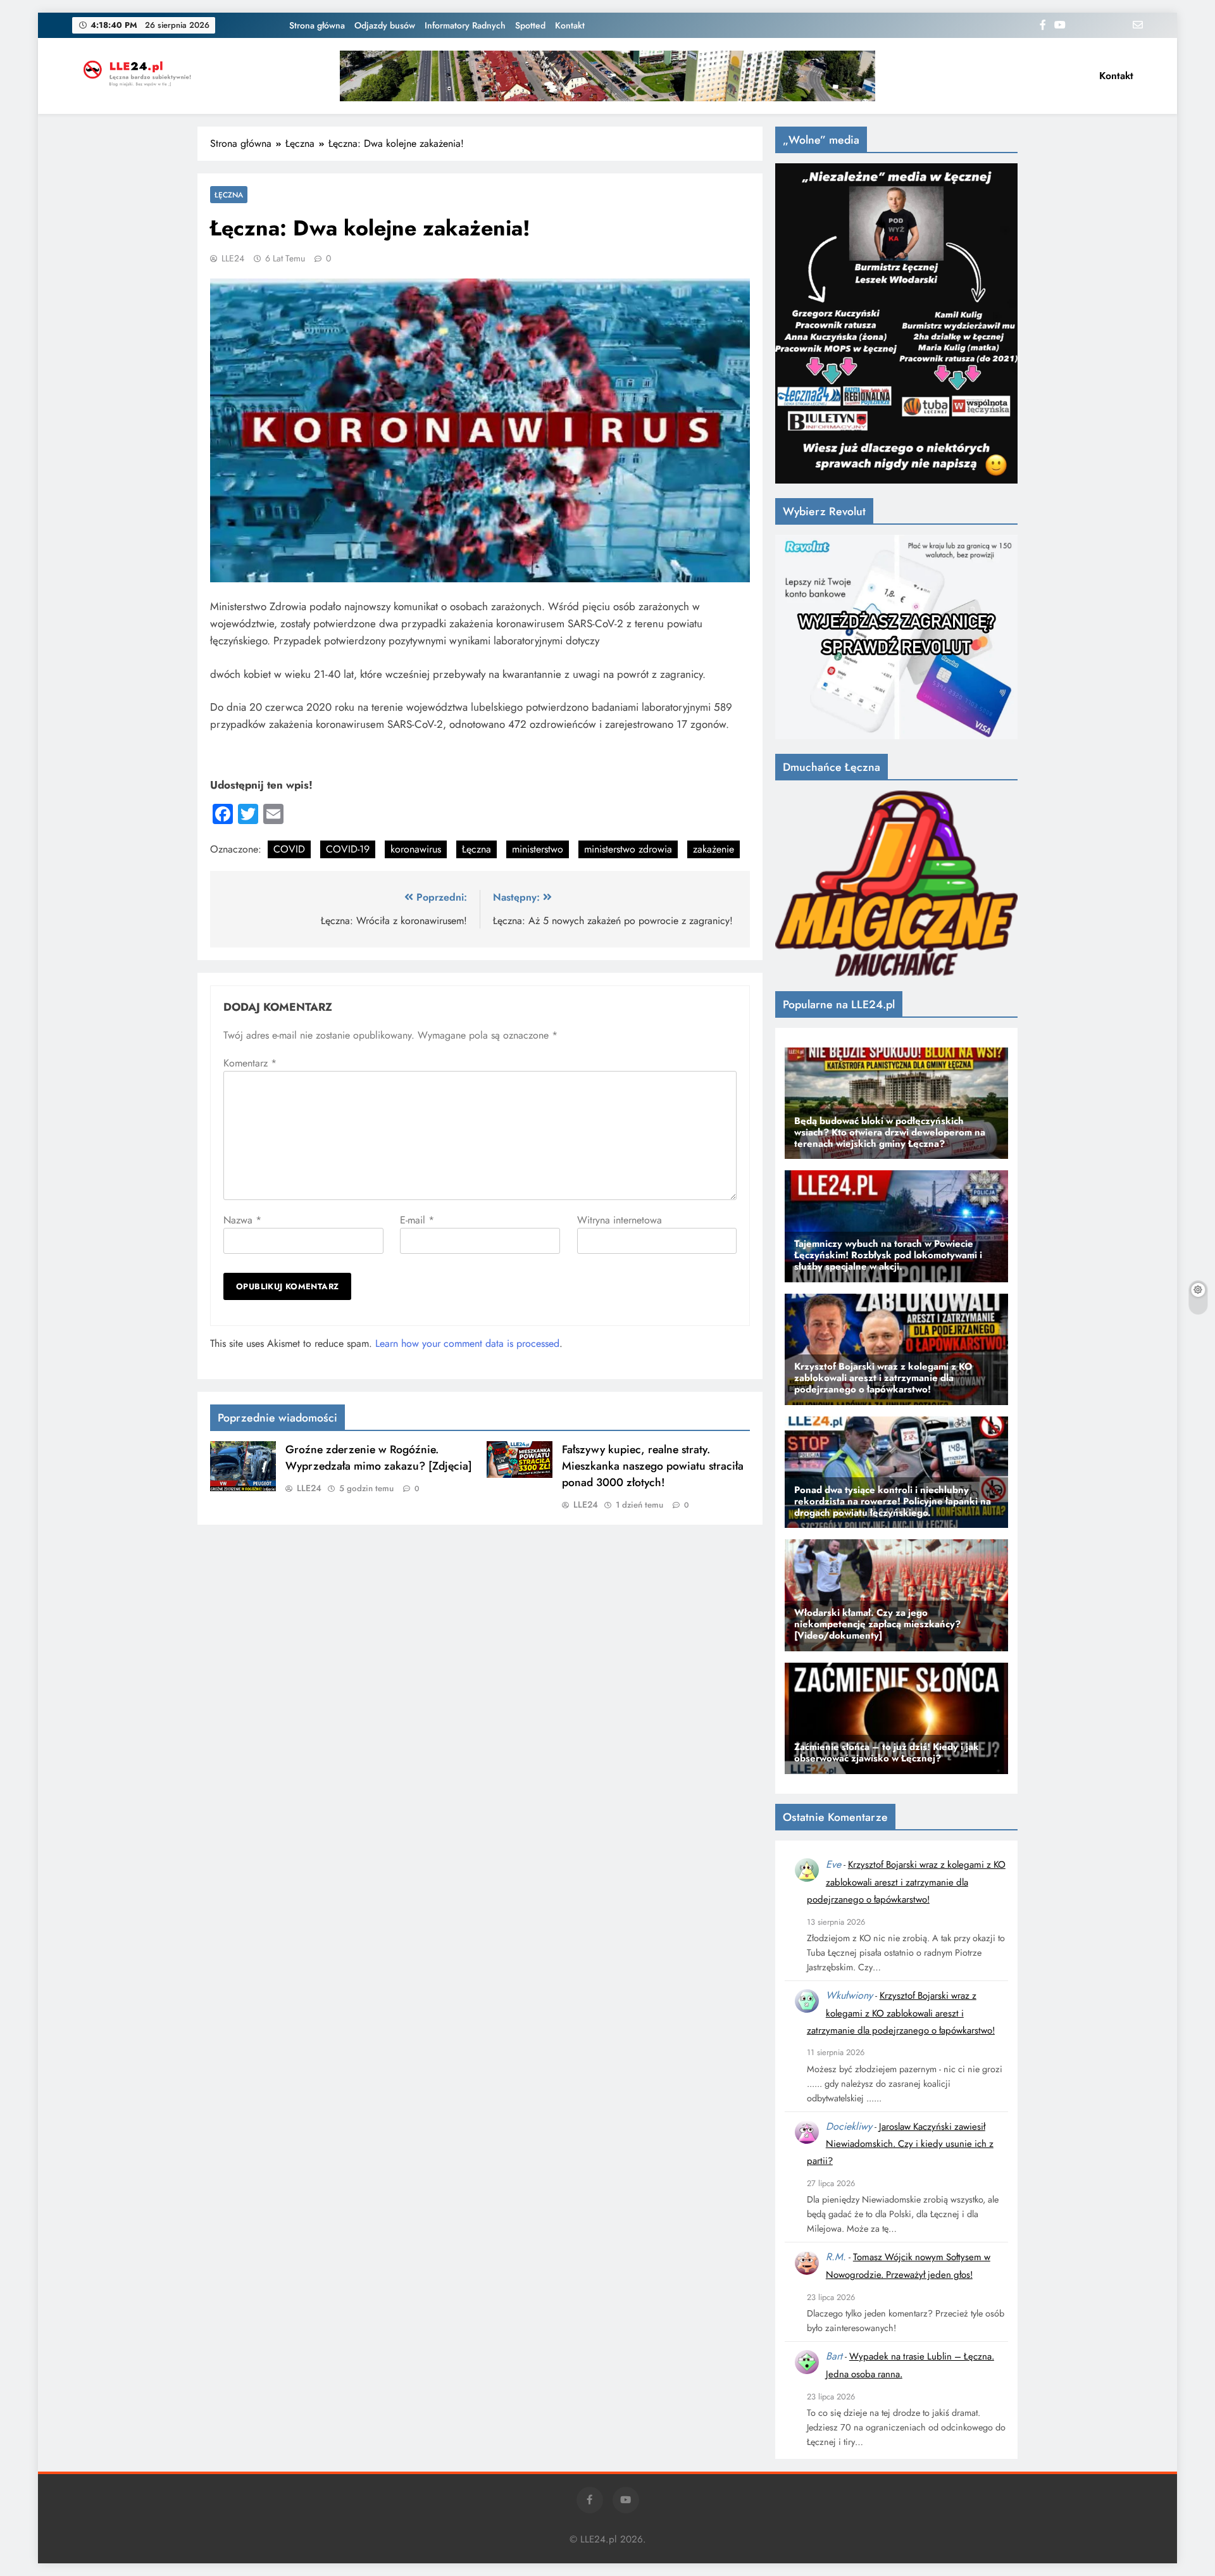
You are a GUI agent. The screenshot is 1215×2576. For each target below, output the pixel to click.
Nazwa (242, 1220)
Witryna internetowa (620, 1220)
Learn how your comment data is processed (467, 1343)
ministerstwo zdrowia (628, 849)
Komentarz (250, 1063)
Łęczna (229, 195)
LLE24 (233, 258)
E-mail (417, 1220)
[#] (607, 76)
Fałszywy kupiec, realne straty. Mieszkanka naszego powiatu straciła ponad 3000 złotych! (653, 1466)
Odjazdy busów (385, 25)
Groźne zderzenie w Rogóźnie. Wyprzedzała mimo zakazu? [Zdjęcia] (379, 1458)
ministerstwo (538, 849)
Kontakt (570, 25)
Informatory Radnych (465, 25)
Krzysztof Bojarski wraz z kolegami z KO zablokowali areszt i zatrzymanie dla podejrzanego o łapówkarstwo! (906, 1882)
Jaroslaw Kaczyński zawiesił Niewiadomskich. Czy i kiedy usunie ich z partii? (900, 2144)
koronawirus (416, 849)
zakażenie (713, 849)
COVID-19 (348, 849)
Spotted (530, 25)
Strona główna (317, 25)
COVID (289, 849)
